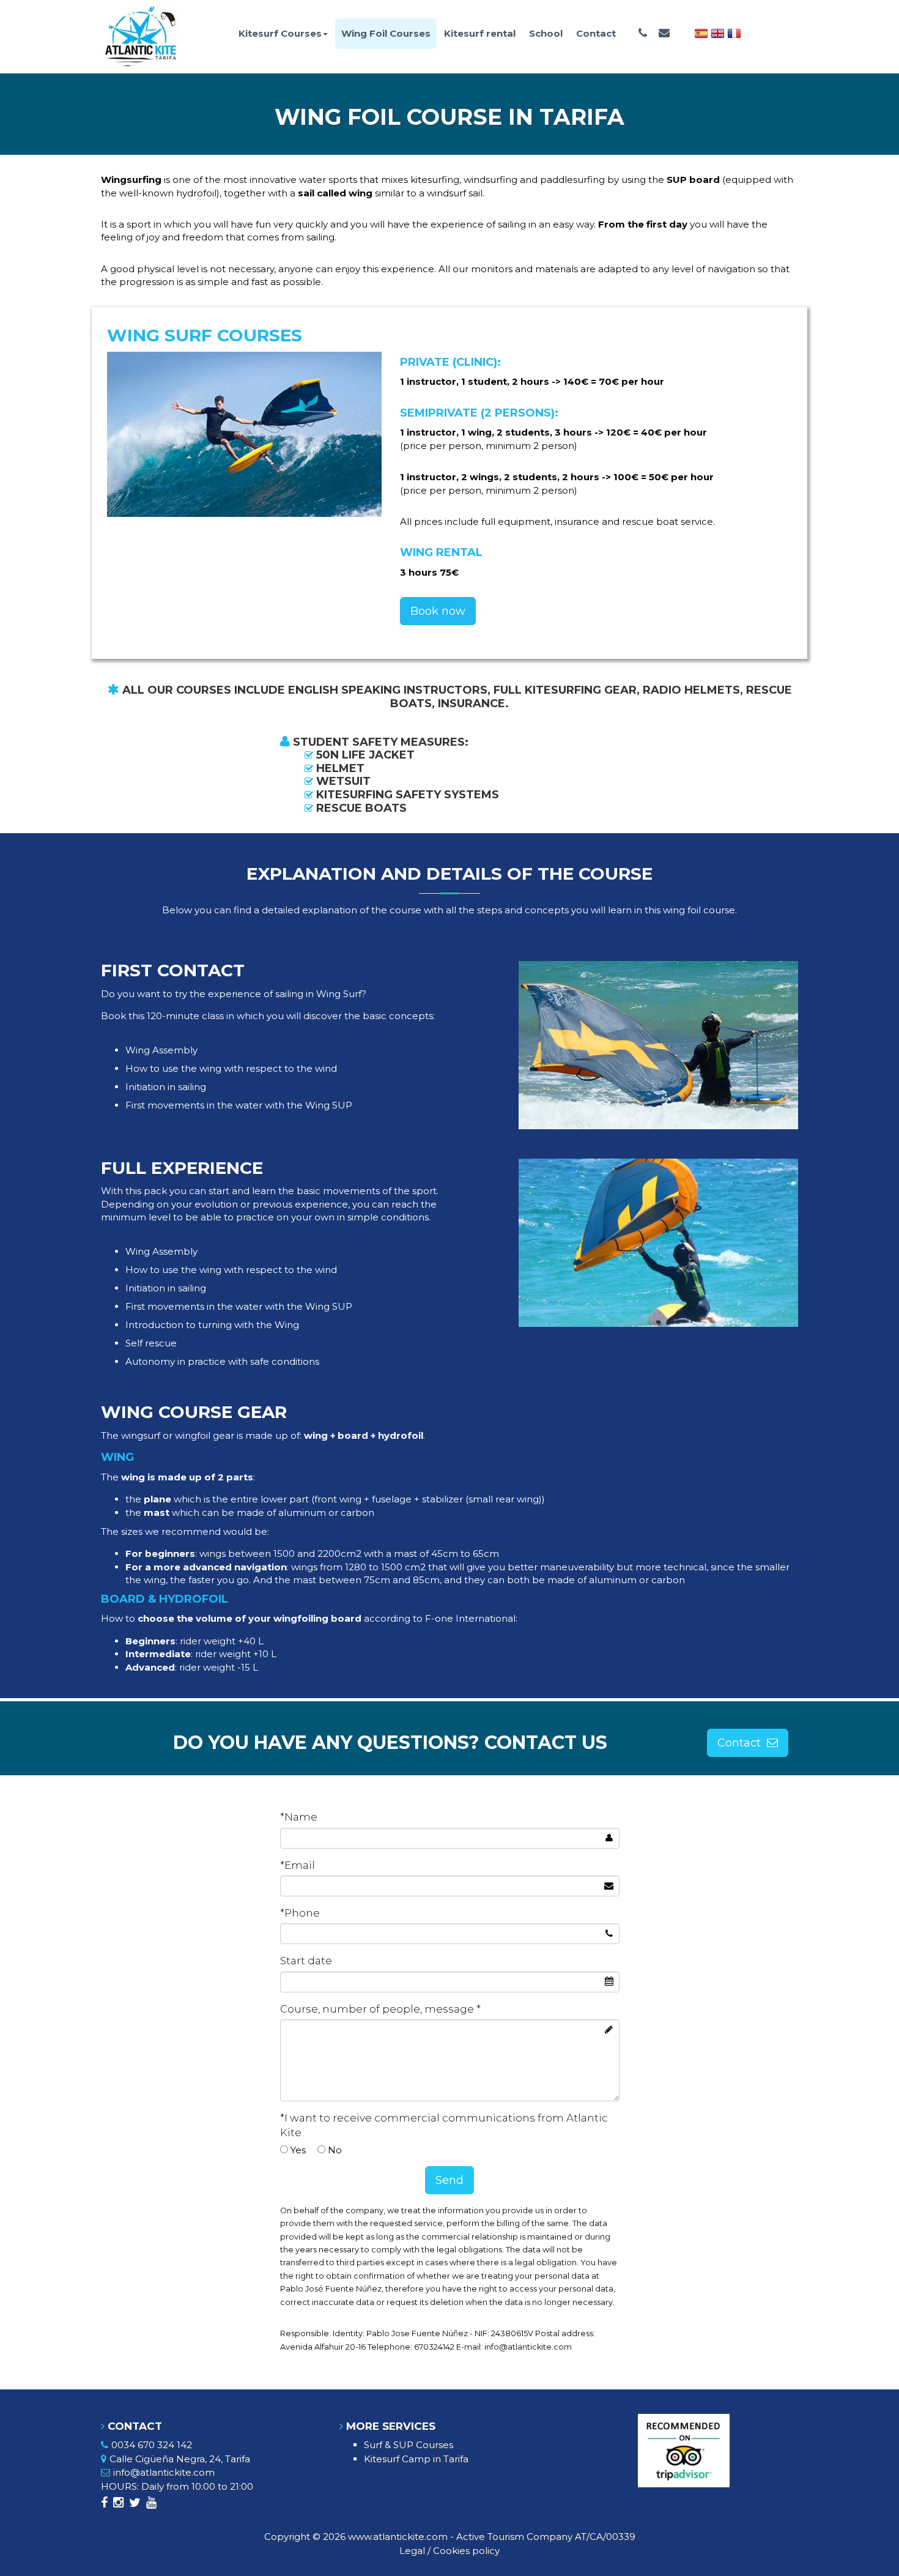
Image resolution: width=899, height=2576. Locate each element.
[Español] (701, 32)
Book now (438, 611)
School (546, 33)
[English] (718, 32)
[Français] (734, 32)
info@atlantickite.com (164, 2472)
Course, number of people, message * (380, 2009)
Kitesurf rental (480, 33)
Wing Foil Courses (386, 33)
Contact (596, 33)
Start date (306, 1961)
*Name (299, 1817)
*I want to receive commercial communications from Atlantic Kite (444, 2125)
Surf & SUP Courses (409, 2445)
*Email (298, 1865)
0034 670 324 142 (152, 2445)
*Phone (300, 1913)
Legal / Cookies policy (449, 2551)
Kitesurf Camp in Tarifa (416, 2459)
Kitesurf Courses (280, 33)
